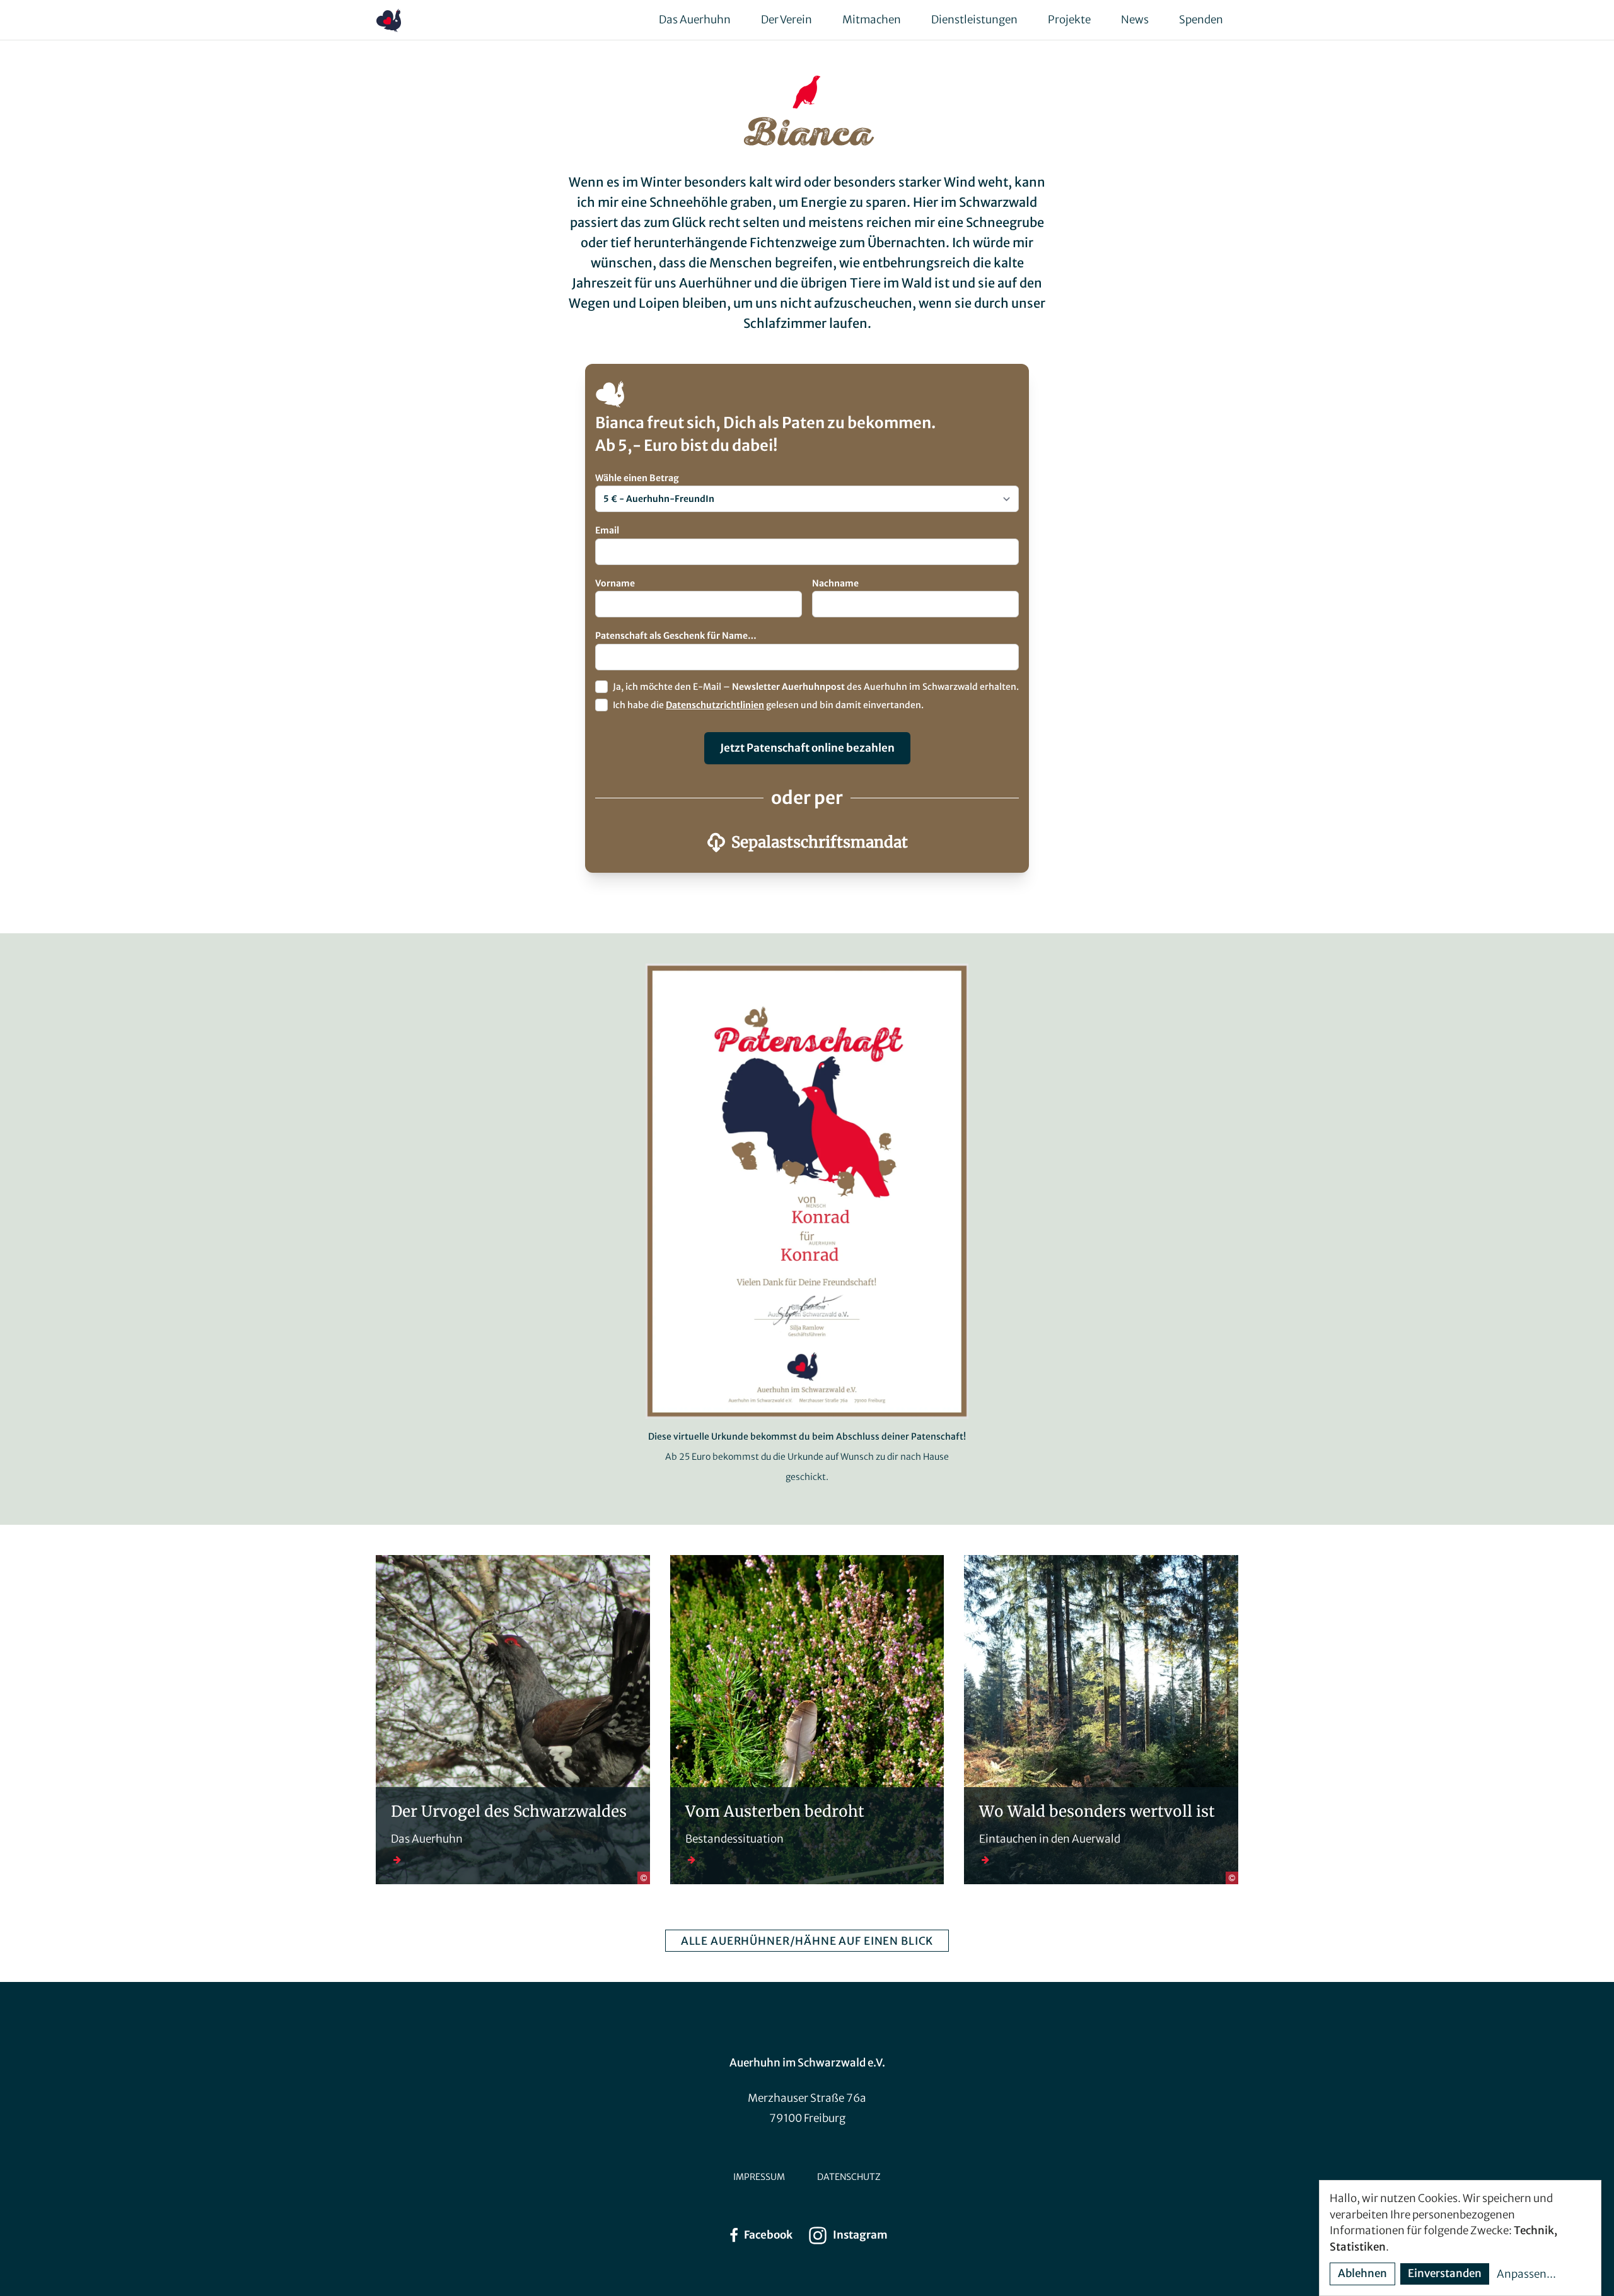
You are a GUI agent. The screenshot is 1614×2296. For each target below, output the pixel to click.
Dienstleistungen (974, 20)
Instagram (860, 2235)
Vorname (615, 583)
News (1135, 20)
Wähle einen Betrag (637, 478)
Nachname (835, 583)
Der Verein (787, 20)
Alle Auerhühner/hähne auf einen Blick (807, 1941)
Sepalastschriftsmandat (820, 842)
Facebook (768, 2235)
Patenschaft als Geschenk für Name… (676, 636)
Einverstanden (1445, 2273)
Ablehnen (1362, 2273)
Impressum (759, 2177)
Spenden (1201, 20)
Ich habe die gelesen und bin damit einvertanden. (768, 705)
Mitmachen (872, 20)
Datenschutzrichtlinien (715, 705)
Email (607, 530)
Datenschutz (849, 2177)
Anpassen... (1526, 2274)
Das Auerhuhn (695, 20)
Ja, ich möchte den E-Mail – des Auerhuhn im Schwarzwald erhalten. (816, 687)
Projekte (1069, 20)
